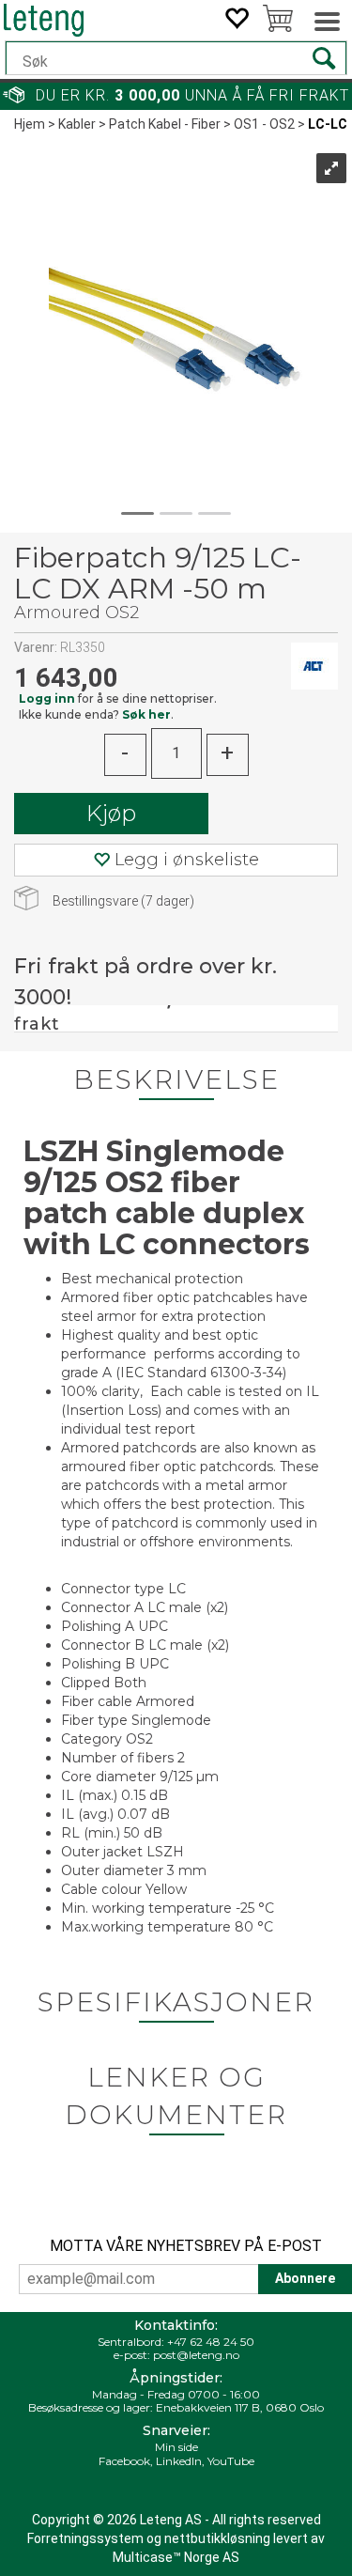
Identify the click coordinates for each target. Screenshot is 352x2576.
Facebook (124, 2461)
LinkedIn (179, 2461)
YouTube (231, 2461)
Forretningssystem (85, 2538)
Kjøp (111, 813)
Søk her (146, 714)
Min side (176, 2447)
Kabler (77, 124)
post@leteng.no (196, 2355)
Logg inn (47, 698)
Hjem (30, 124)
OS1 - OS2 (264, 124)
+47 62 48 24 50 (211, 2342)
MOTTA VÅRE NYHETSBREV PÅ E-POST (186, 2246)
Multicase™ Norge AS (176, 2557)
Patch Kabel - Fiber (165, 124)
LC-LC (328, 124)
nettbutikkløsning (217, 2538)
